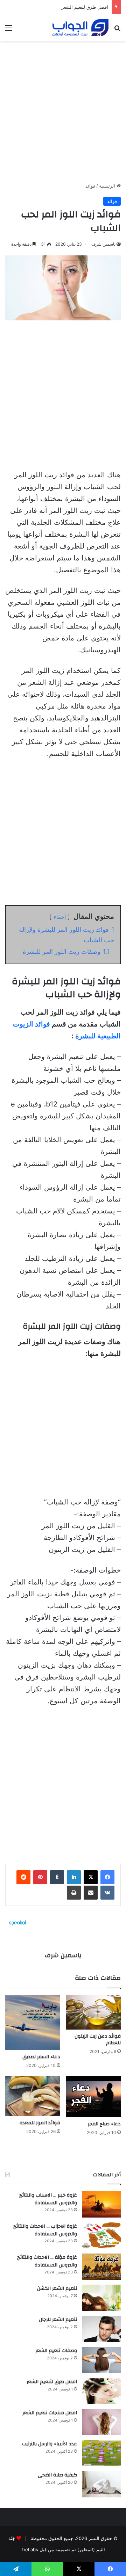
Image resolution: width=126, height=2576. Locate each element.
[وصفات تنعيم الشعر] (101, 2360)
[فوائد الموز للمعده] (33, 2096)
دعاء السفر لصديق (41, 2057)
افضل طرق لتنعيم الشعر (85, 7)
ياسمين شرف (103, 244)
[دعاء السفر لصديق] (33, 2023)
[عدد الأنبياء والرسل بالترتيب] (101, 2453)
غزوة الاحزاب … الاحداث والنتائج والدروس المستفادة (45, 2230)
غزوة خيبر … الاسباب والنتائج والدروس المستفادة (48, 2199)
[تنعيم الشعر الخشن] (101, 2298)
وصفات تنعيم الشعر (56, 2351)
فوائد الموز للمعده (40, 2123)
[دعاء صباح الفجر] (93, 2097)
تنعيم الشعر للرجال (58, 2320)
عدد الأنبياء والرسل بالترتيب (50, 2444)
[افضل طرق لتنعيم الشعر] (101, 2391)
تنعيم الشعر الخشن (57, 2288)
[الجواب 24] (80, 28)
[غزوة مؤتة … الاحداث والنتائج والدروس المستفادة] (101, 2267)
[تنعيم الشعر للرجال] (101, 2329)
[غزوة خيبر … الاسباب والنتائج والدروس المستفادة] (101, 2204)
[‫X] (91, 1877)
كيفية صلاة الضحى (57, 2475)
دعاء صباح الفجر (104, 2124)
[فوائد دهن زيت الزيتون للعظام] (93, 2012)
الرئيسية (108, 186)
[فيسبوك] (107, 1877)
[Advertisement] (63, 109)
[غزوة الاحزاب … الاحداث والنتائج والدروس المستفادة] (101, 2236)
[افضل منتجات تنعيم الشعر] (101, 2422)
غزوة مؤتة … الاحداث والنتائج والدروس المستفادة (47, 2261)
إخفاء (60, 917)
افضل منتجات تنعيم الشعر (50, 2413)
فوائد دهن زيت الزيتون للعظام (98, 2040)
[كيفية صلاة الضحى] (101, 2484)
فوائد (90, 186)
